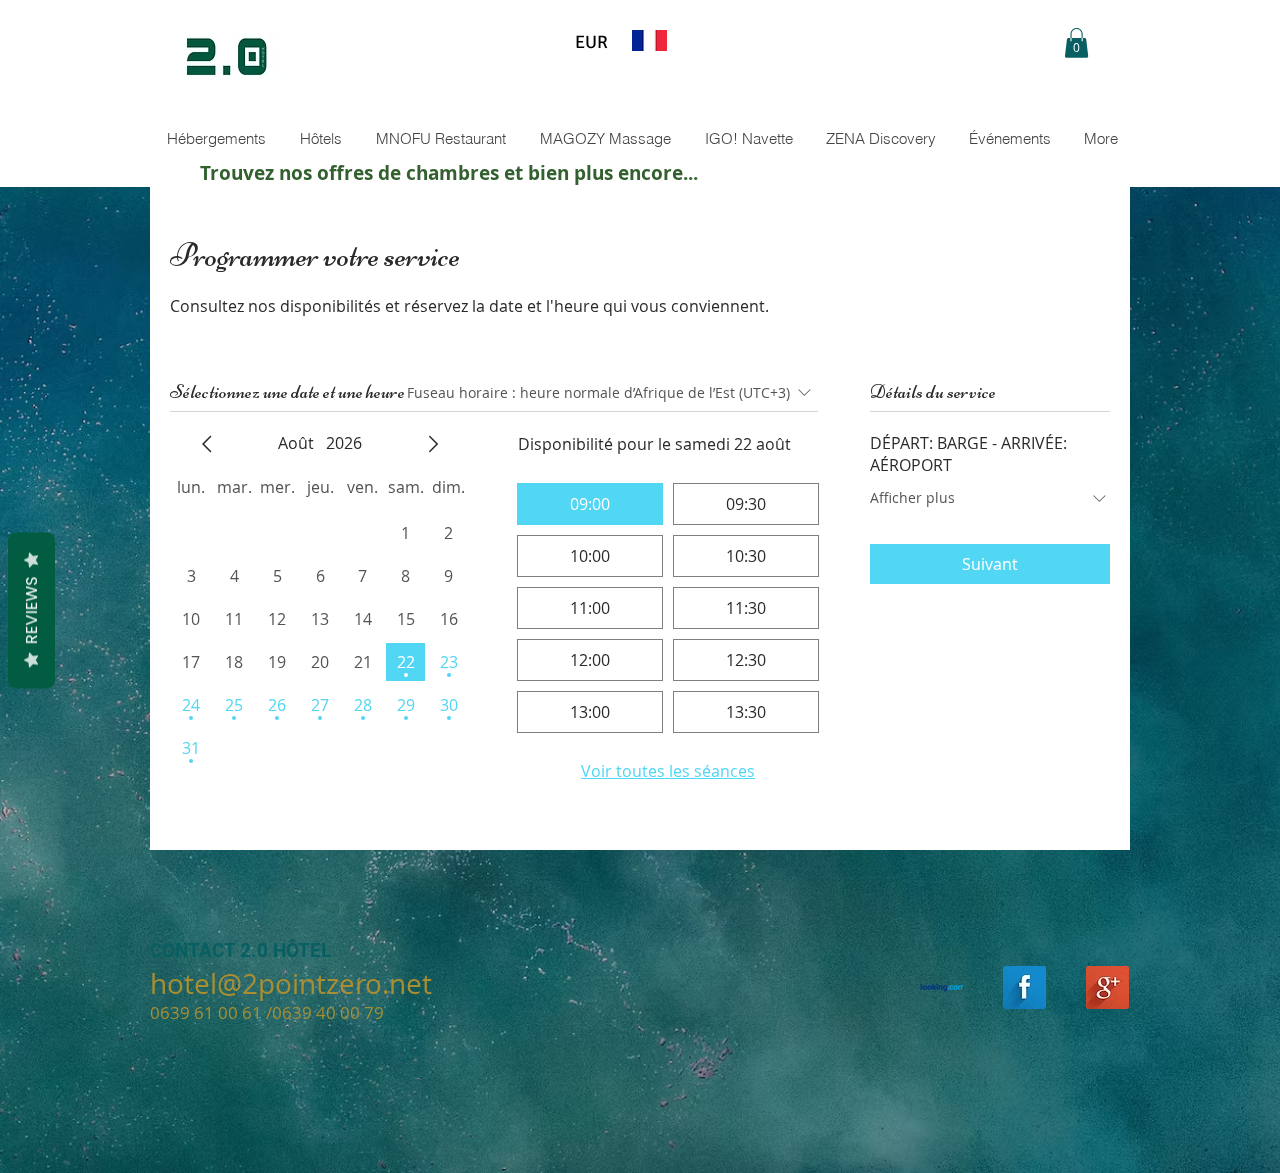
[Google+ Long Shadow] (1107, 987)
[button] (1076, 43)
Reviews (31, 610)
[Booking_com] (941, 987)
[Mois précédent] (207, 444)
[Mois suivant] (433, 444)
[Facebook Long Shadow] (1024, 987)
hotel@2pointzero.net (291, 983)
